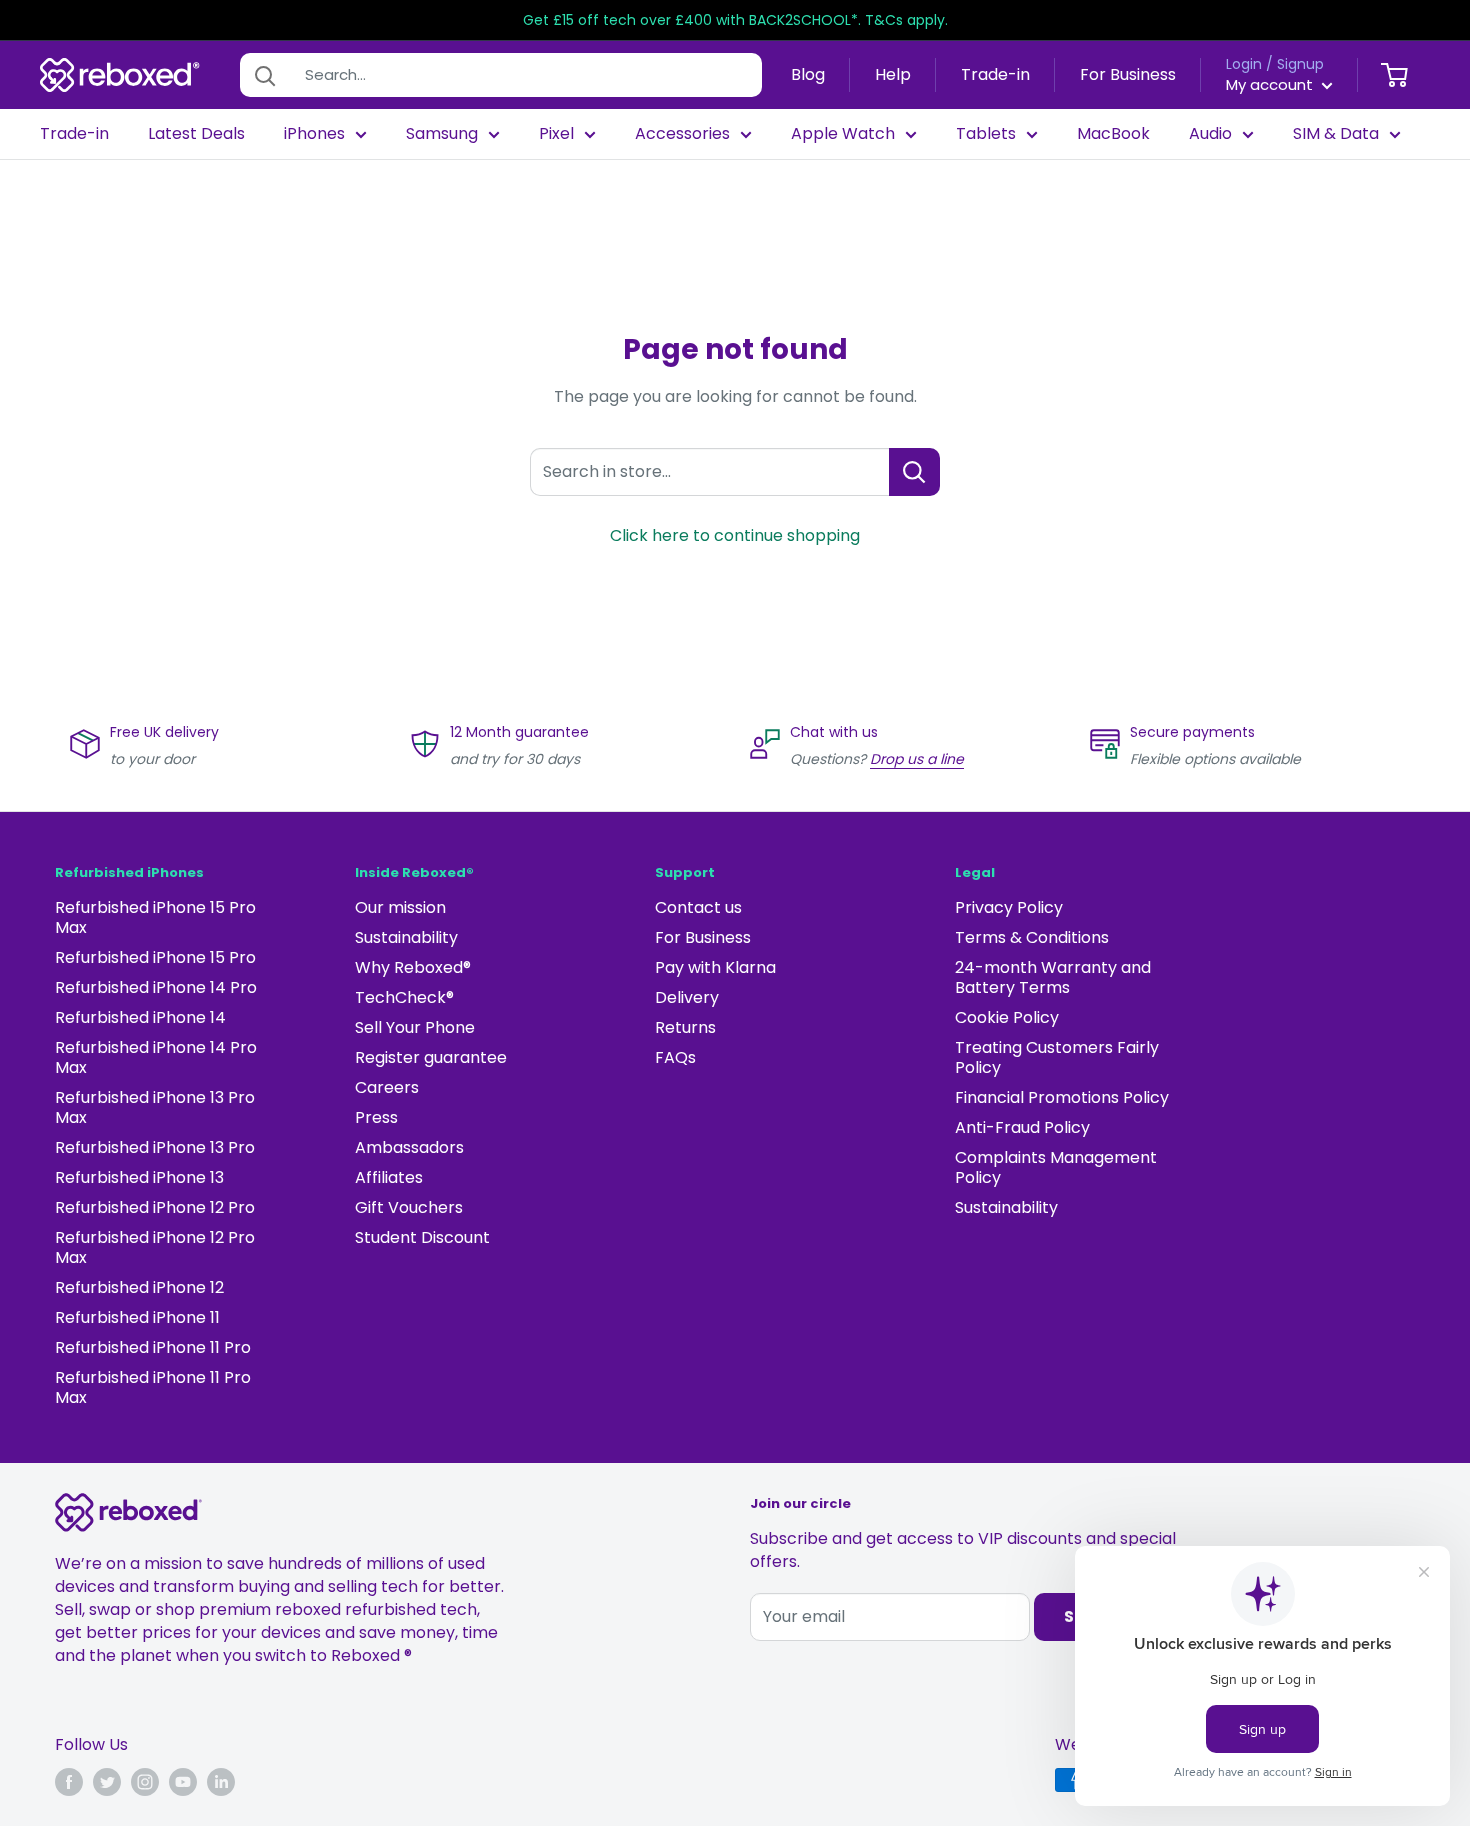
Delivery (687, 997)
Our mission (400, 907)
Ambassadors (409, 1147)
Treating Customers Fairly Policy (1057, 1057)
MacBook (1113, 134)
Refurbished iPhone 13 (139, 1177)
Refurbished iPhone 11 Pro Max (153, 1387)
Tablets (986, 134)
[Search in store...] (914, 472)
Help (893, 74)
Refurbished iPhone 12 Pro (155, 1207)
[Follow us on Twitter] (107, 1782)
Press (376, 1117)
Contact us (698, 907)
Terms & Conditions (1032, 937)
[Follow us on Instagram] (145, 1782)
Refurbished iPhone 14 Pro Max (156, 1057)
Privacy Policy (1009, 907)
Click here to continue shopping (735, 535)
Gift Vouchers (409, 1207)
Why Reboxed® (413, 967)
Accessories (682, 134)
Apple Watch (843, 134)
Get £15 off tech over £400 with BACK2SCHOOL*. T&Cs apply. (735, 20)
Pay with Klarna (715, 967)
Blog (808, 74)
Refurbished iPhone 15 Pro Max (155, 917)
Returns (685, 1027)
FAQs (675, 1057)
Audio (1210, 134)
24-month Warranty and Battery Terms (1053, 977)
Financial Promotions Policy (1062, 1097)
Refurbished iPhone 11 (137, 1317)
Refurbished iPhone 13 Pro (155, 1147)
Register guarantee (431, 1057)
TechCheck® (404, 997)
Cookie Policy (1007, 1017)
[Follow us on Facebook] (69, 1782)
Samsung (442, 134)
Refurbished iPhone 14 (140, 1017)
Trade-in (995, 74)
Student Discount (422, 1237)
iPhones (314, 134)
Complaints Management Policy (1056, 1167)
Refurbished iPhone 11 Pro (153, 1347)
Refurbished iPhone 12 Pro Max (155, 1247)
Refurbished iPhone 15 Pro (155, 957)
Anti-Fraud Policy (1022, 1127)
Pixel (556, 134)
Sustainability (406, 937)
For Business (1128, 74)
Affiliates (389, 1177)
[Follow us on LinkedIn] (221, 1782)
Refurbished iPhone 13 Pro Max (155, 1107)
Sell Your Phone (415, 1027)
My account (1271, 84)
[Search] (265, 75)
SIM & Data (1336, 134)
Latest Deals (196, 134)
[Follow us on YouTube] (183, 1782)
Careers (387, 1087)
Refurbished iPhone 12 (139, 1287)
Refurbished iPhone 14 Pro (156, 987)
